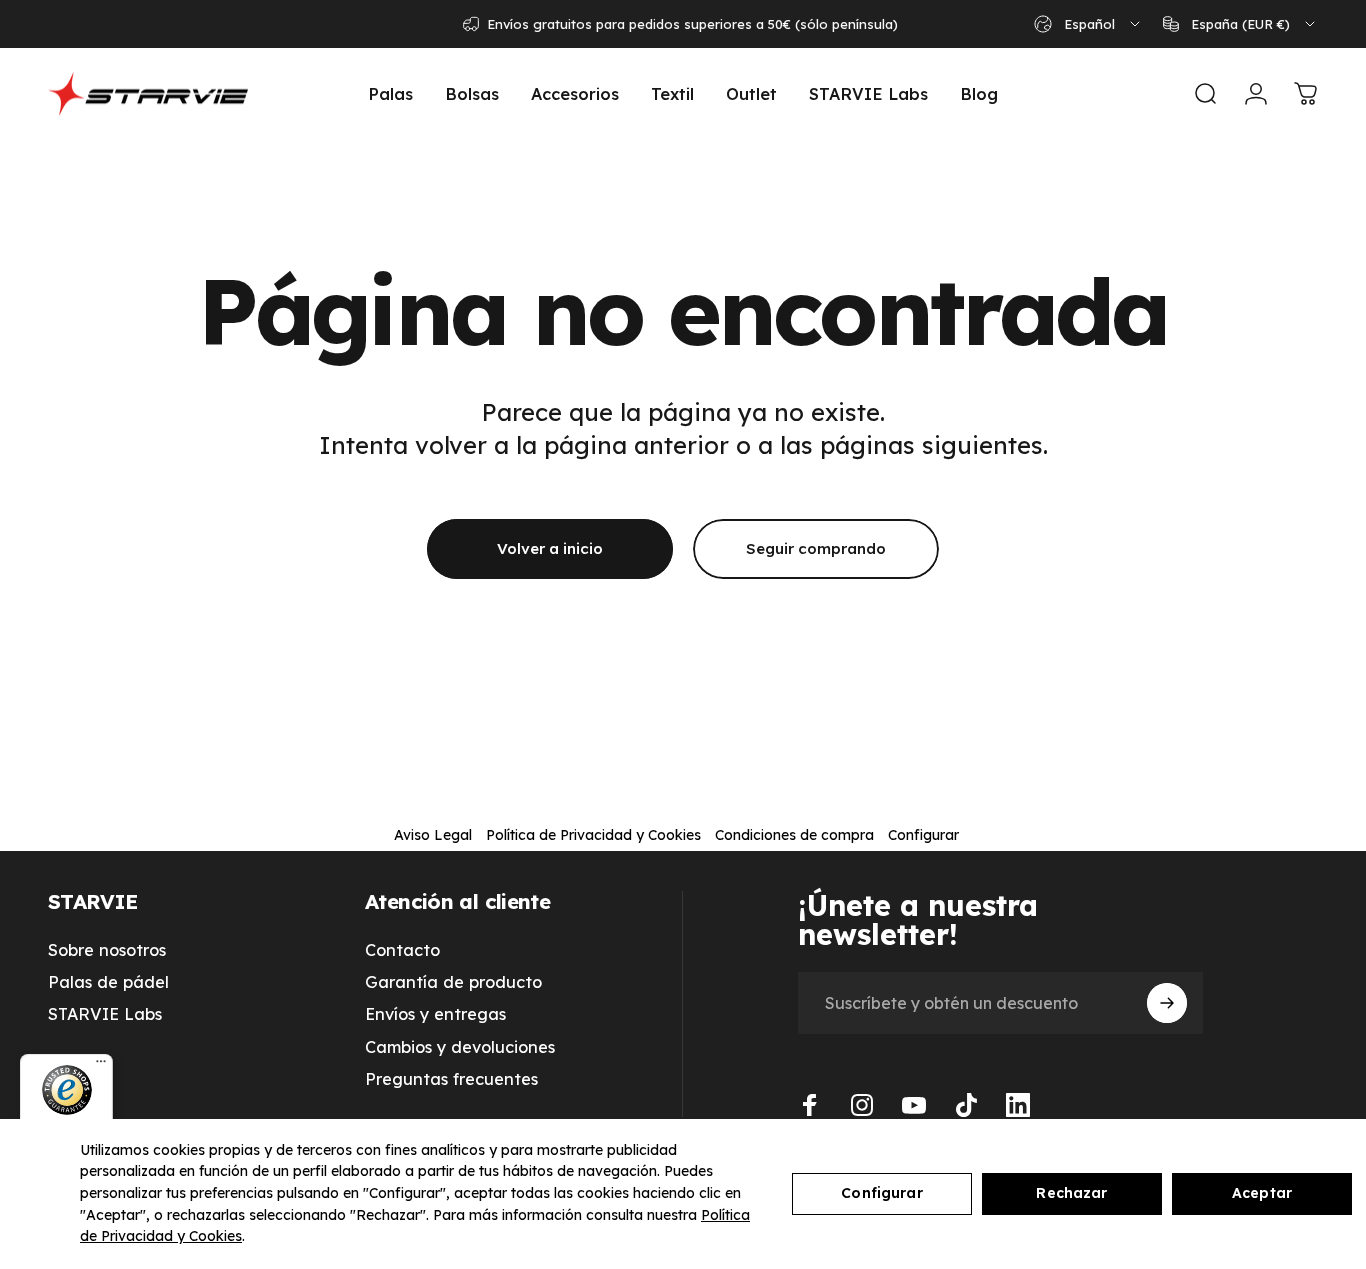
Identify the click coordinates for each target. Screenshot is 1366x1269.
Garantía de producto (453, 982)
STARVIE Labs (105, 1014)
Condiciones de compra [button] (794, 835)
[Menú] (101, 1066)
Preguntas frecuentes (451, 1079)
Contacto (402, 950)
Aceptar (1262, 1193)
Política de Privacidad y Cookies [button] (593, 835)
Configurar (881, 1193)
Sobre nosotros (107, 950)
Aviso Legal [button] (433, 835)
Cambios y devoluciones (460, 1047)
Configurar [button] (923, 835)
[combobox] (1088, 24)
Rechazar (1071, 1193)
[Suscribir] (1167, 1003)
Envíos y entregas (435, 1014)
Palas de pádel (108, 982)
